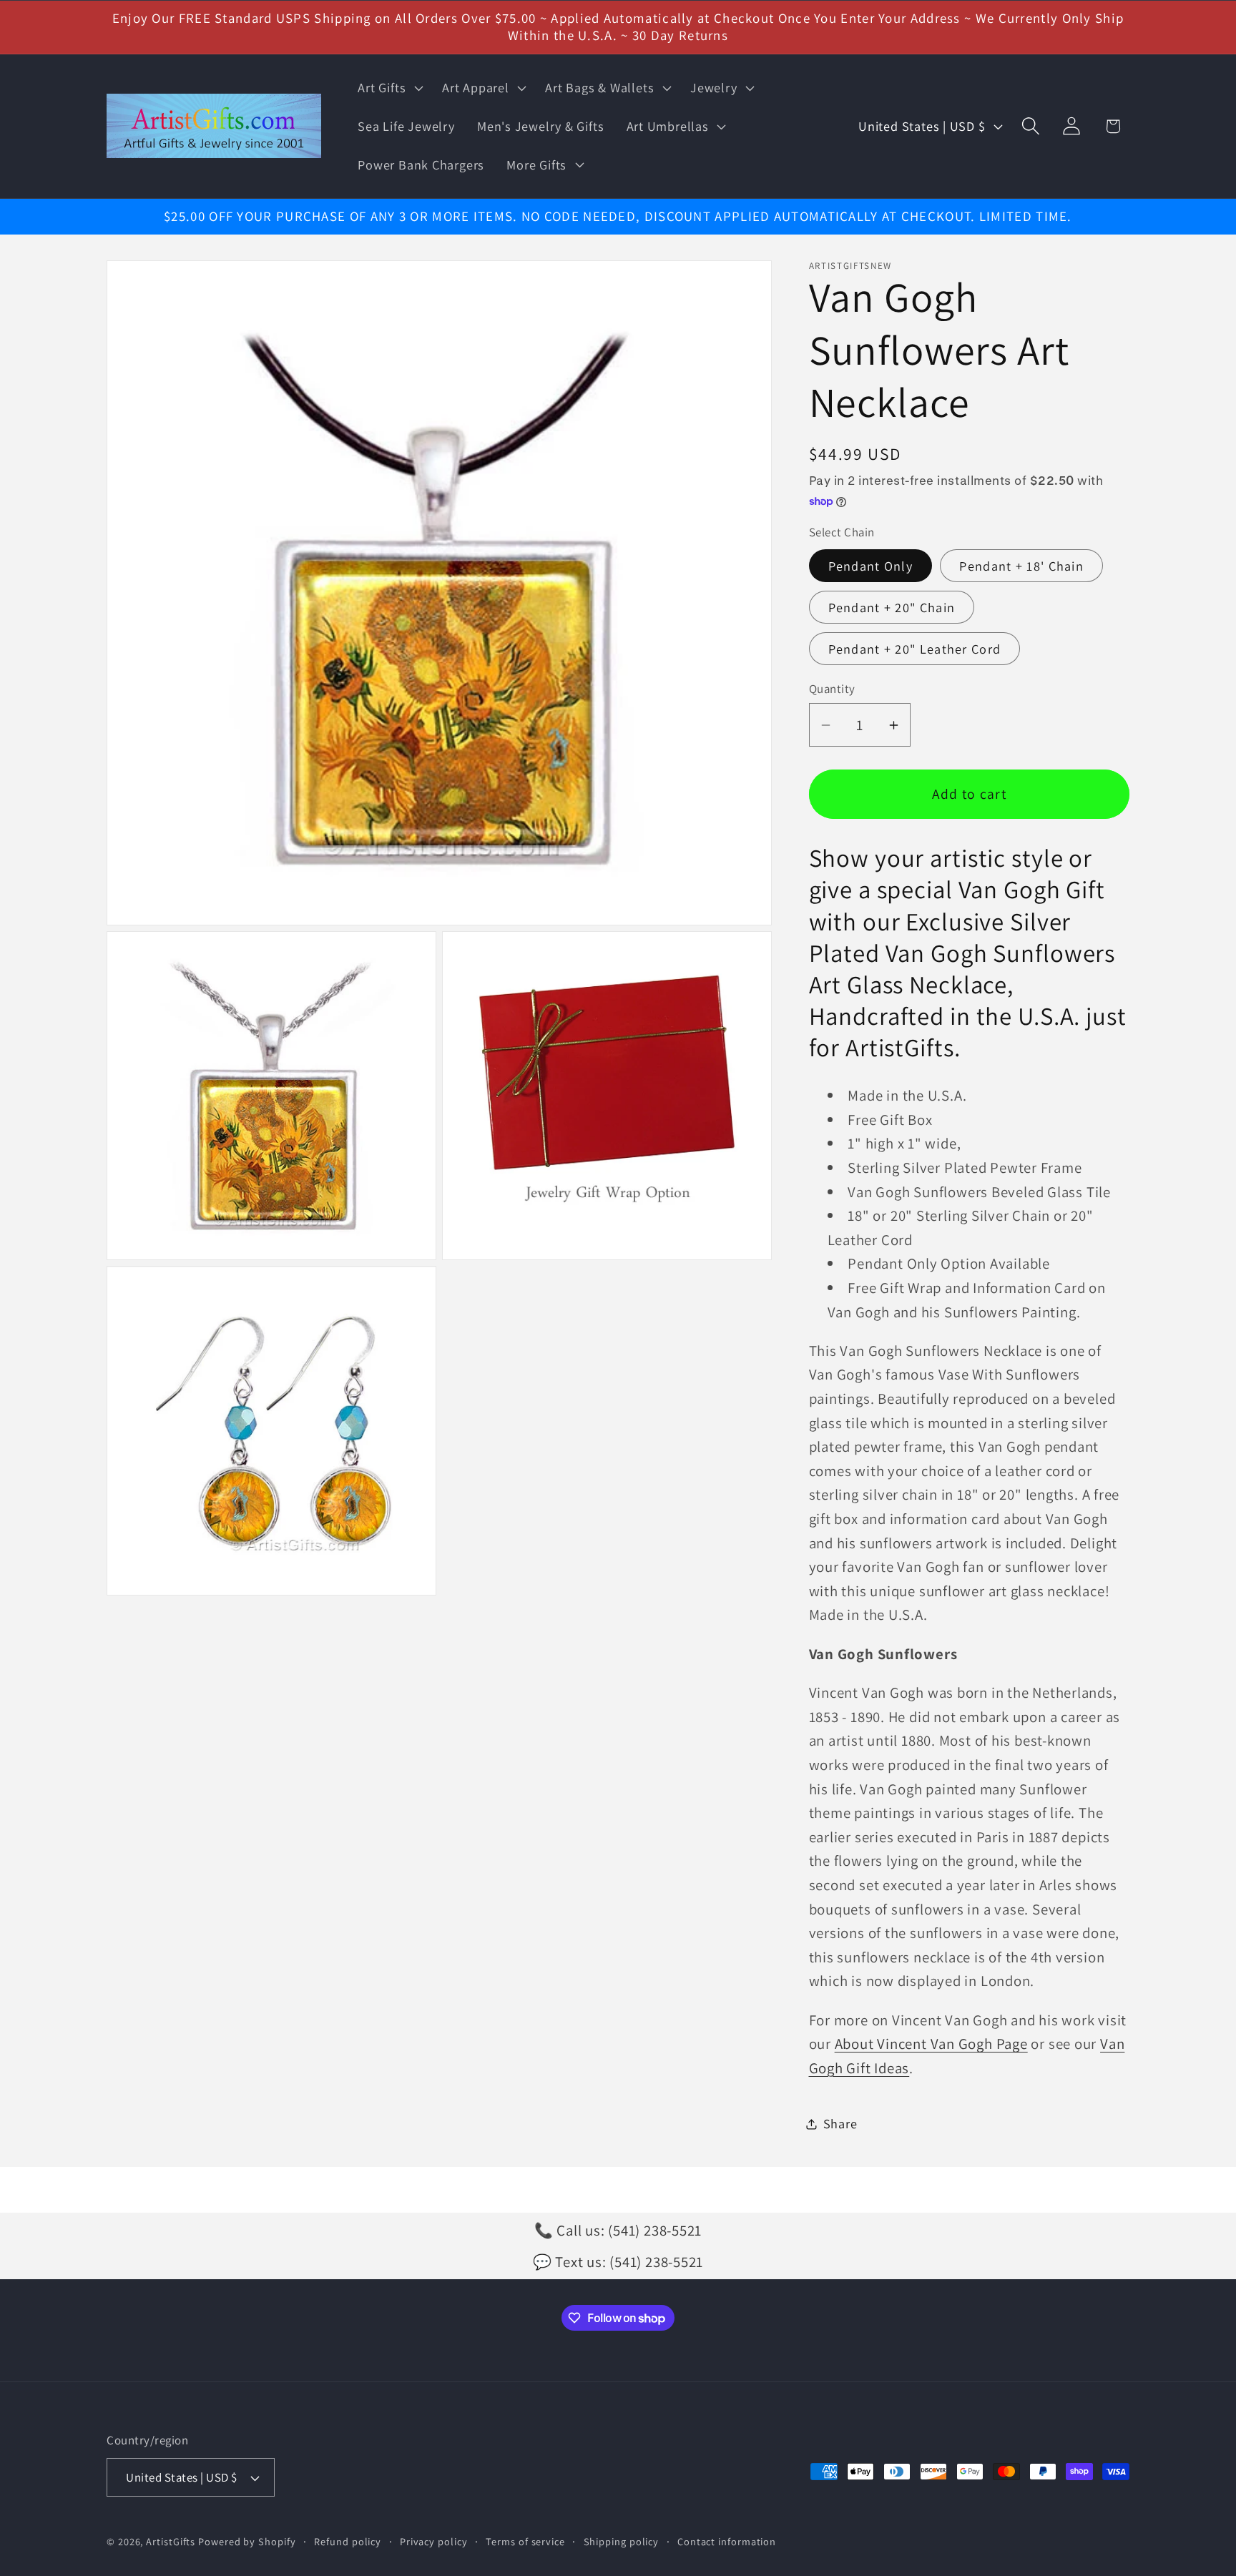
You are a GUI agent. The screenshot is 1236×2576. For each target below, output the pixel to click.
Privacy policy (434, 2541)
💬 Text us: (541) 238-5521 (618, 2262)
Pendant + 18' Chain (1021, 566)
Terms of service (525, 2541)
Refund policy (348, 2541)
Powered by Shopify (247, 2541)
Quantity (832, 689)
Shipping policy (622, 2541)
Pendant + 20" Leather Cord (915, 649)
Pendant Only (871, 566)
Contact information (727, 2541)
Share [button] (840, 2123)
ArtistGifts (171, 2541)
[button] (389, 88)
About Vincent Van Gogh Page (931, 2044)
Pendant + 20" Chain (892, 607)
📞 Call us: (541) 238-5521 (618, 2230)
